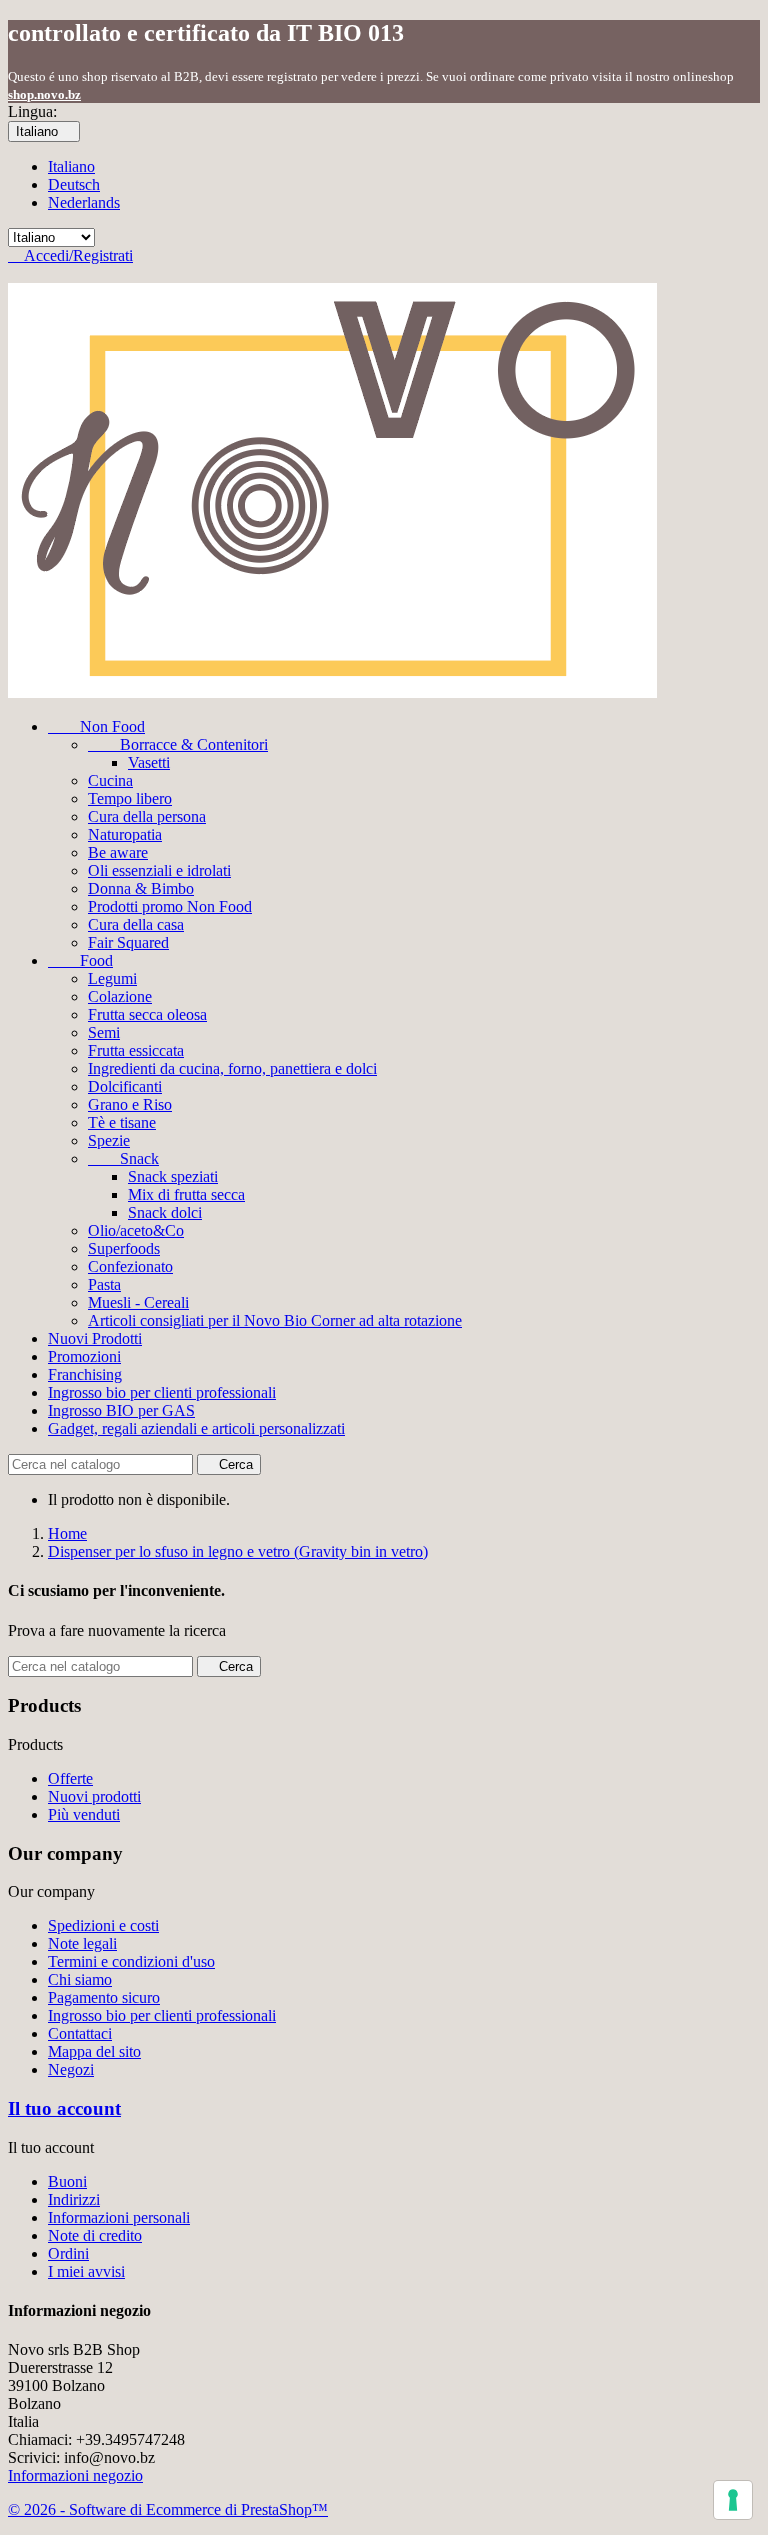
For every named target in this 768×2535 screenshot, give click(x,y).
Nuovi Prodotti (95, 1338)
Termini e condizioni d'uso (131, 1961)
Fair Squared (128, 942)
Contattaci (80, 2033)
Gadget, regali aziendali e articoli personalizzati (196, 1428)
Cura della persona (147, 816)
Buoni (67, 2181)
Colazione (120, 996)
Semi (104, 1032)
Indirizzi (74, 2199)
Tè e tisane (122, 1122)
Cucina (110, 780)
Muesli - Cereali (138, 1302)
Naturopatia (125, 834)
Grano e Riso (130, 1104)
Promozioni (84, 1356)
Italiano (71, 166)
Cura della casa (136, 924)
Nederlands (84, 202)
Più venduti (84, 1814)
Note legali (82, 1943)
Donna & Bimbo (141, 888)
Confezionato (130, 1266)
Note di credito (95, 2235)
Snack (123, 1158)
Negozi (71, 2069)
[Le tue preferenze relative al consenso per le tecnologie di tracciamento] (733, 2500)
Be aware (118, 852)
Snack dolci (165, 1212)
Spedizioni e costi (103, 1925)
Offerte (70, 1778)
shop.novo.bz (44, 94)
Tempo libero (130, 798)
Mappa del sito (94, 2051)
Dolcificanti (125, 1086)
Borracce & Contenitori (178, 744)
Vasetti (149, 762)
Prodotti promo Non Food (170, 906)
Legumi (112, 978)
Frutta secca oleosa (147, 1014)
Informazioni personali (119, 2217)
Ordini (68, 2253)
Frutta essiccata (136, 1050)
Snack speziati (173, 1176)
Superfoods (124, 1248)
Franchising (85, 1374)
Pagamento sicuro (104, 1997)
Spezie (109, 1140)
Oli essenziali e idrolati (159, 870)
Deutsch (74, 184)
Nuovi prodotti (94, 1796)
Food (80, 960)
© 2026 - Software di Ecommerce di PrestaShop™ (168, 2509)
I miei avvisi (86, 2271)
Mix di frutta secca (186, 1194)
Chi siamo (80, 1979)
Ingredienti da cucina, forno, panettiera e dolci (232, 1068)
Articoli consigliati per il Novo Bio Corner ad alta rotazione (275, 1320)
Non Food (96, 726)
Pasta (104, 1284)
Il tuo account (64, 2108)
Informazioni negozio (75, 2475)
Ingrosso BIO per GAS (121, 1410)
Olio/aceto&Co (136, 1230)
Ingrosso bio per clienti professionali (162, 1392)
